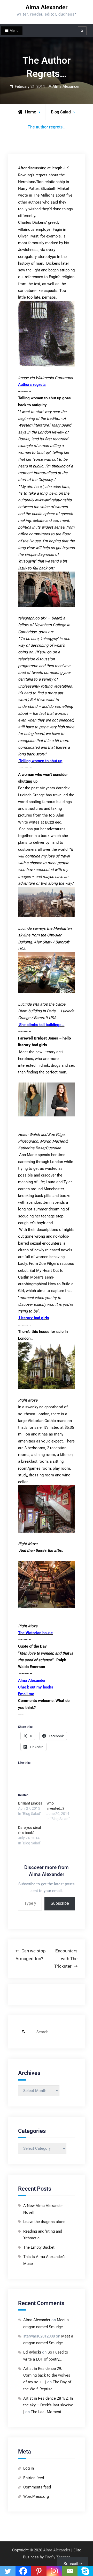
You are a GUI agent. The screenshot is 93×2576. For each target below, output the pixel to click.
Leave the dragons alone (44, 2222)
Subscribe (60, 1903)
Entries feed (34, 2478)
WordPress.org (36, 2496)
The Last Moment (46, 2412)
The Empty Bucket (39, 2247)
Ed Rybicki (32, 2352)
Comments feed (37, 2487)
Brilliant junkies (30, 1803)
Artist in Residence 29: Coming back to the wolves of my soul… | (47, 2375)
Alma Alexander (47, 7)
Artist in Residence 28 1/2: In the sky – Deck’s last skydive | (48, 2405)
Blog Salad (61, 112)
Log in (29, 2468)
